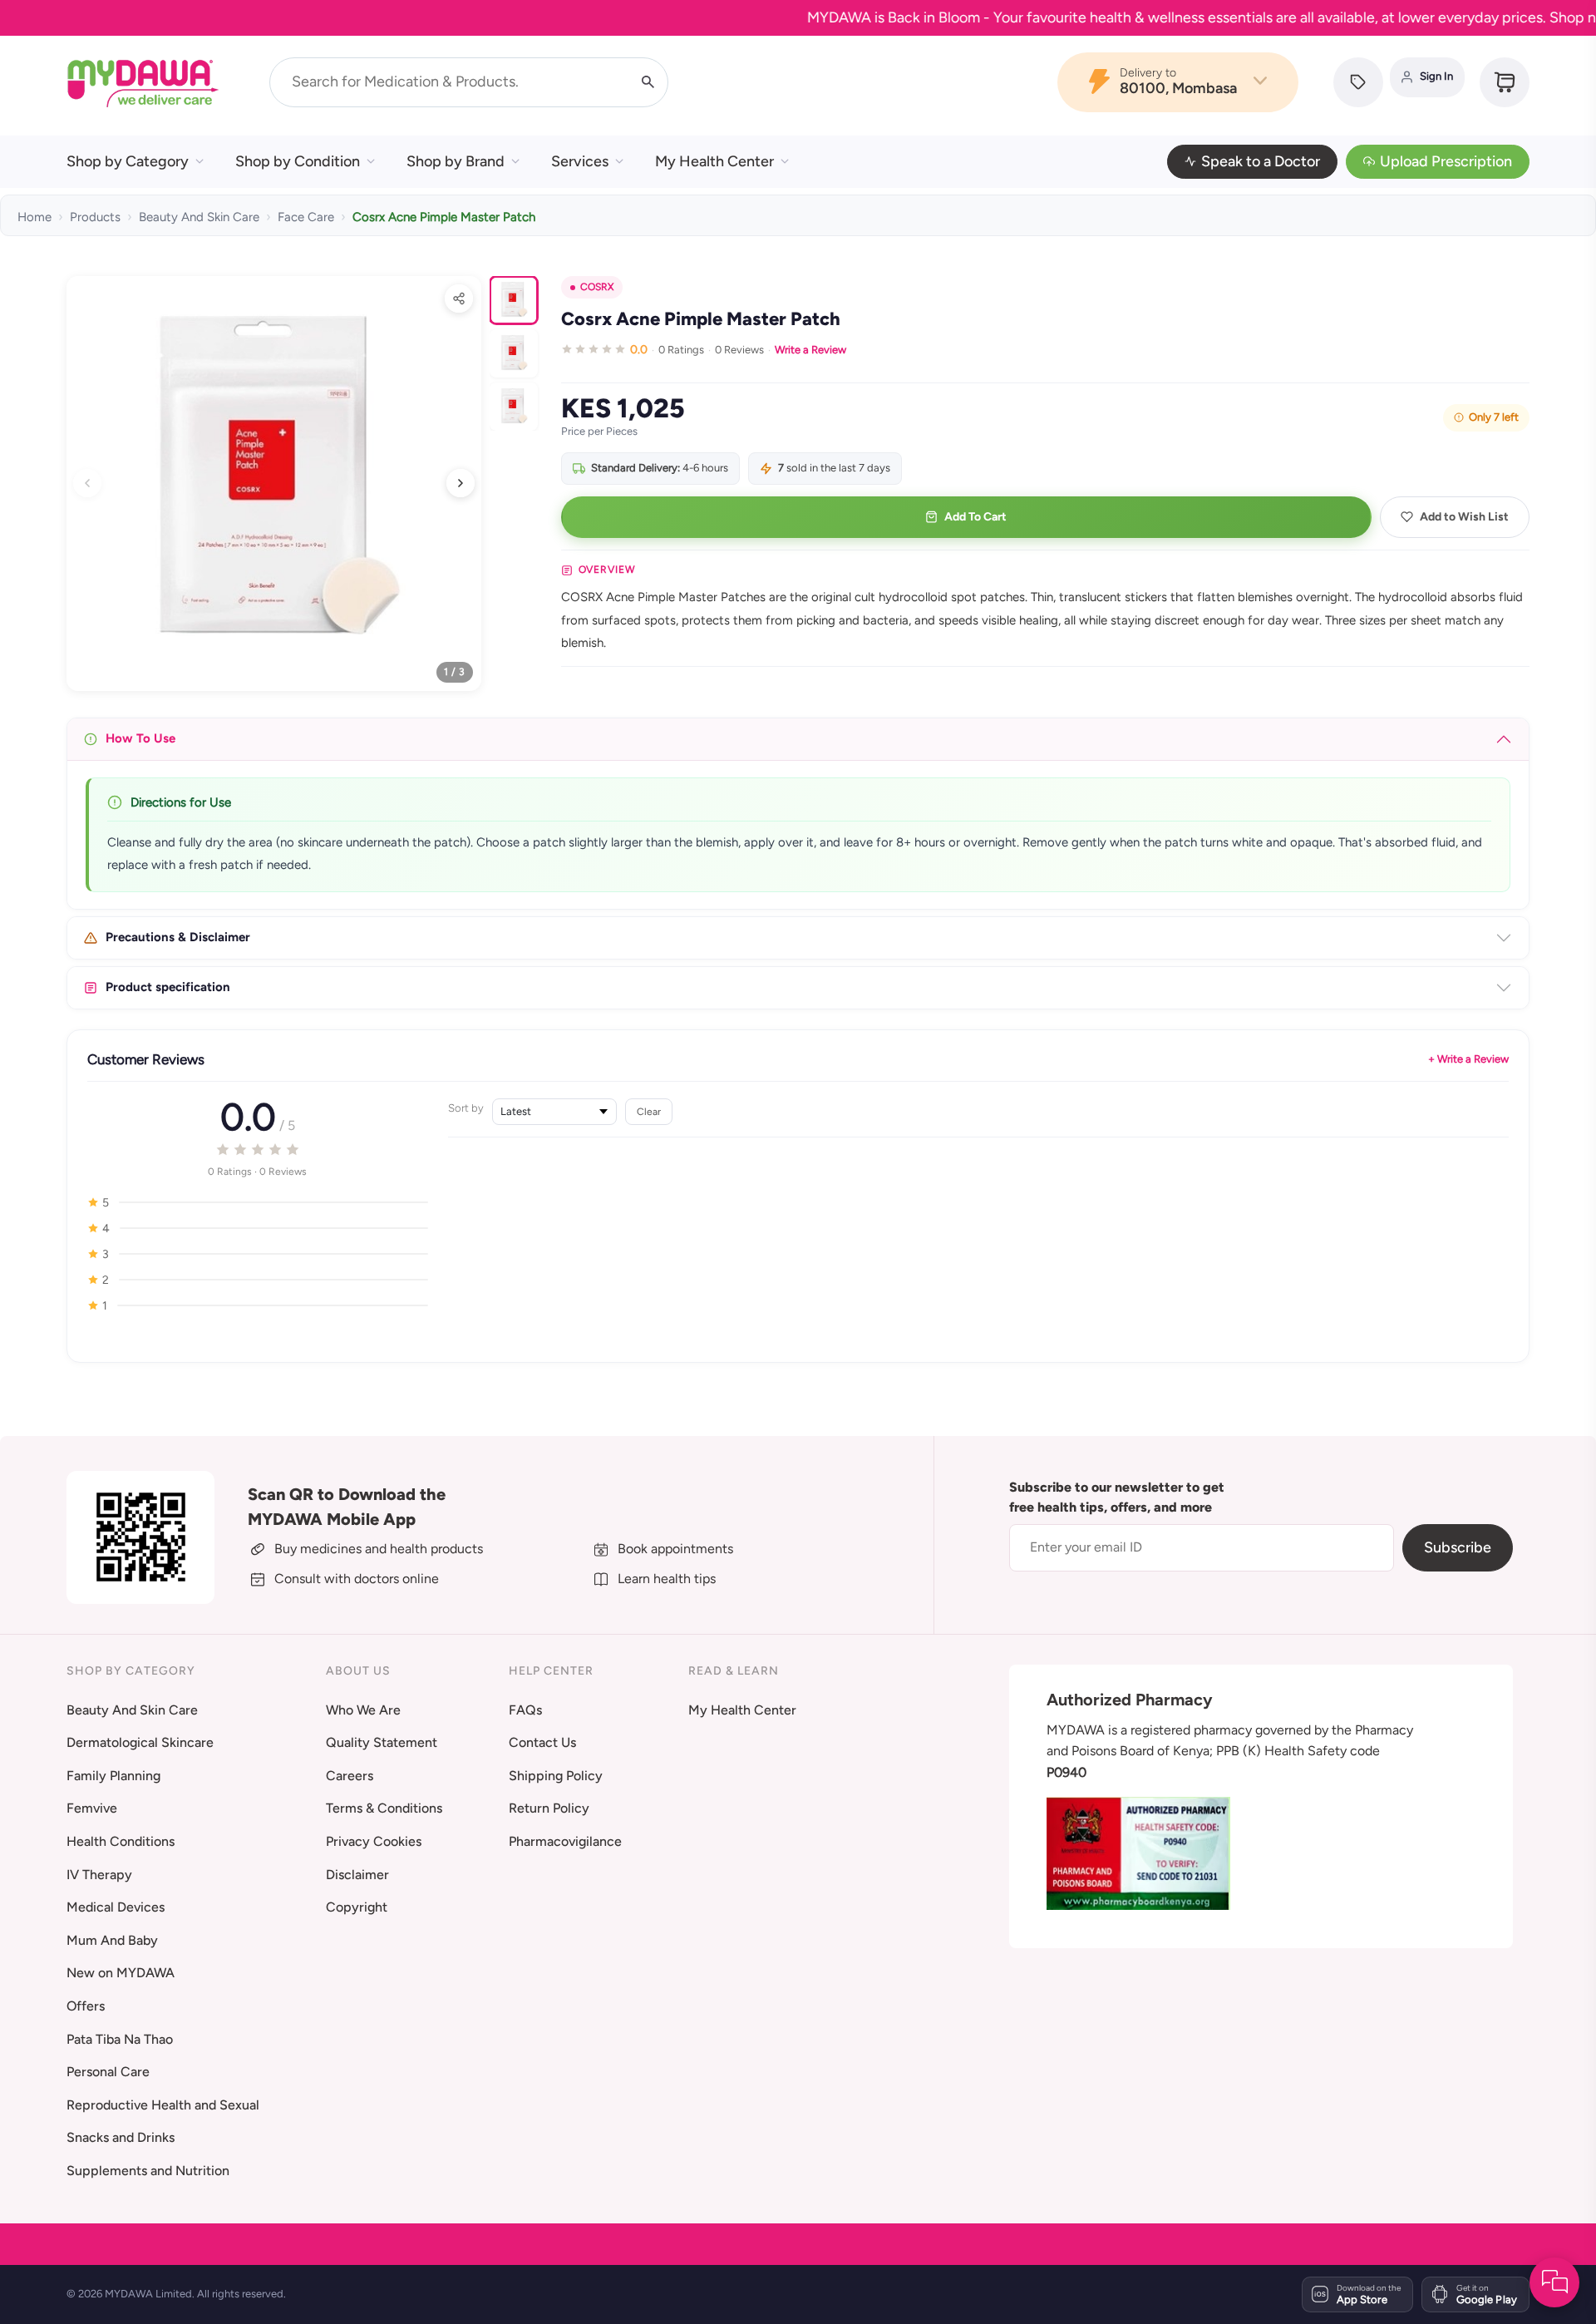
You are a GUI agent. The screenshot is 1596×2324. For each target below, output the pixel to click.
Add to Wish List (1464, 517)
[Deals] (1358, 82)
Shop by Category (128, 161)
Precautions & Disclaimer (178, 937)
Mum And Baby (112, 1940)
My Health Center (714, 161)
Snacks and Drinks (121, 2137)
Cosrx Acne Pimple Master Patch (444, 217)
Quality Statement (382, 1742)
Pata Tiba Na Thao (120, 2039)
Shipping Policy (556, 1776)
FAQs (525, 1710)
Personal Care (108, 2072)
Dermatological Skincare (140, 1742)
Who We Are (363, 1710)
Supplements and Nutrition (148, 2171)
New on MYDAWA (121, 1973)
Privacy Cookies (374, 1841)
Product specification (168, 987)
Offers (86, 2006)
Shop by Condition (298, 161)
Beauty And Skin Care (199, 217)
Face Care (306, 217)
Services (580, 161)
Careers (350, 1776)
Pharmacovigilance (565, 1841)
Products (95, 217)
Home (34, 217)
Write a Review (810, 350)
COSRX (597, 287)
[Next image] (461, 483)
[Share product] (459, 299)
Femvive (92, 1808)
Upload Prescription (1446, 161)
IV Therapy (99, 1875)
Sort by (466, 1108)
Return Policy (549, 1808)
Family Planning (113, 1776)
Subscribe (1458, 1547)
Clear (649, 1111)
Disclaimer (357, 1875)
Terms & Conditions (384, 1808)
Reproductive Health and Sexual (163, 2105)
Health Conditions (121, 1841)
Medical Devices (116, 1907)
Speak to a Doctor (1261, 161)
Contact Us (542, 1742)
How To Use (140, 738)
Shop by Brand (456, 161)
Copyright (357, 1907)
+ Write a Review (1468, 1059)
